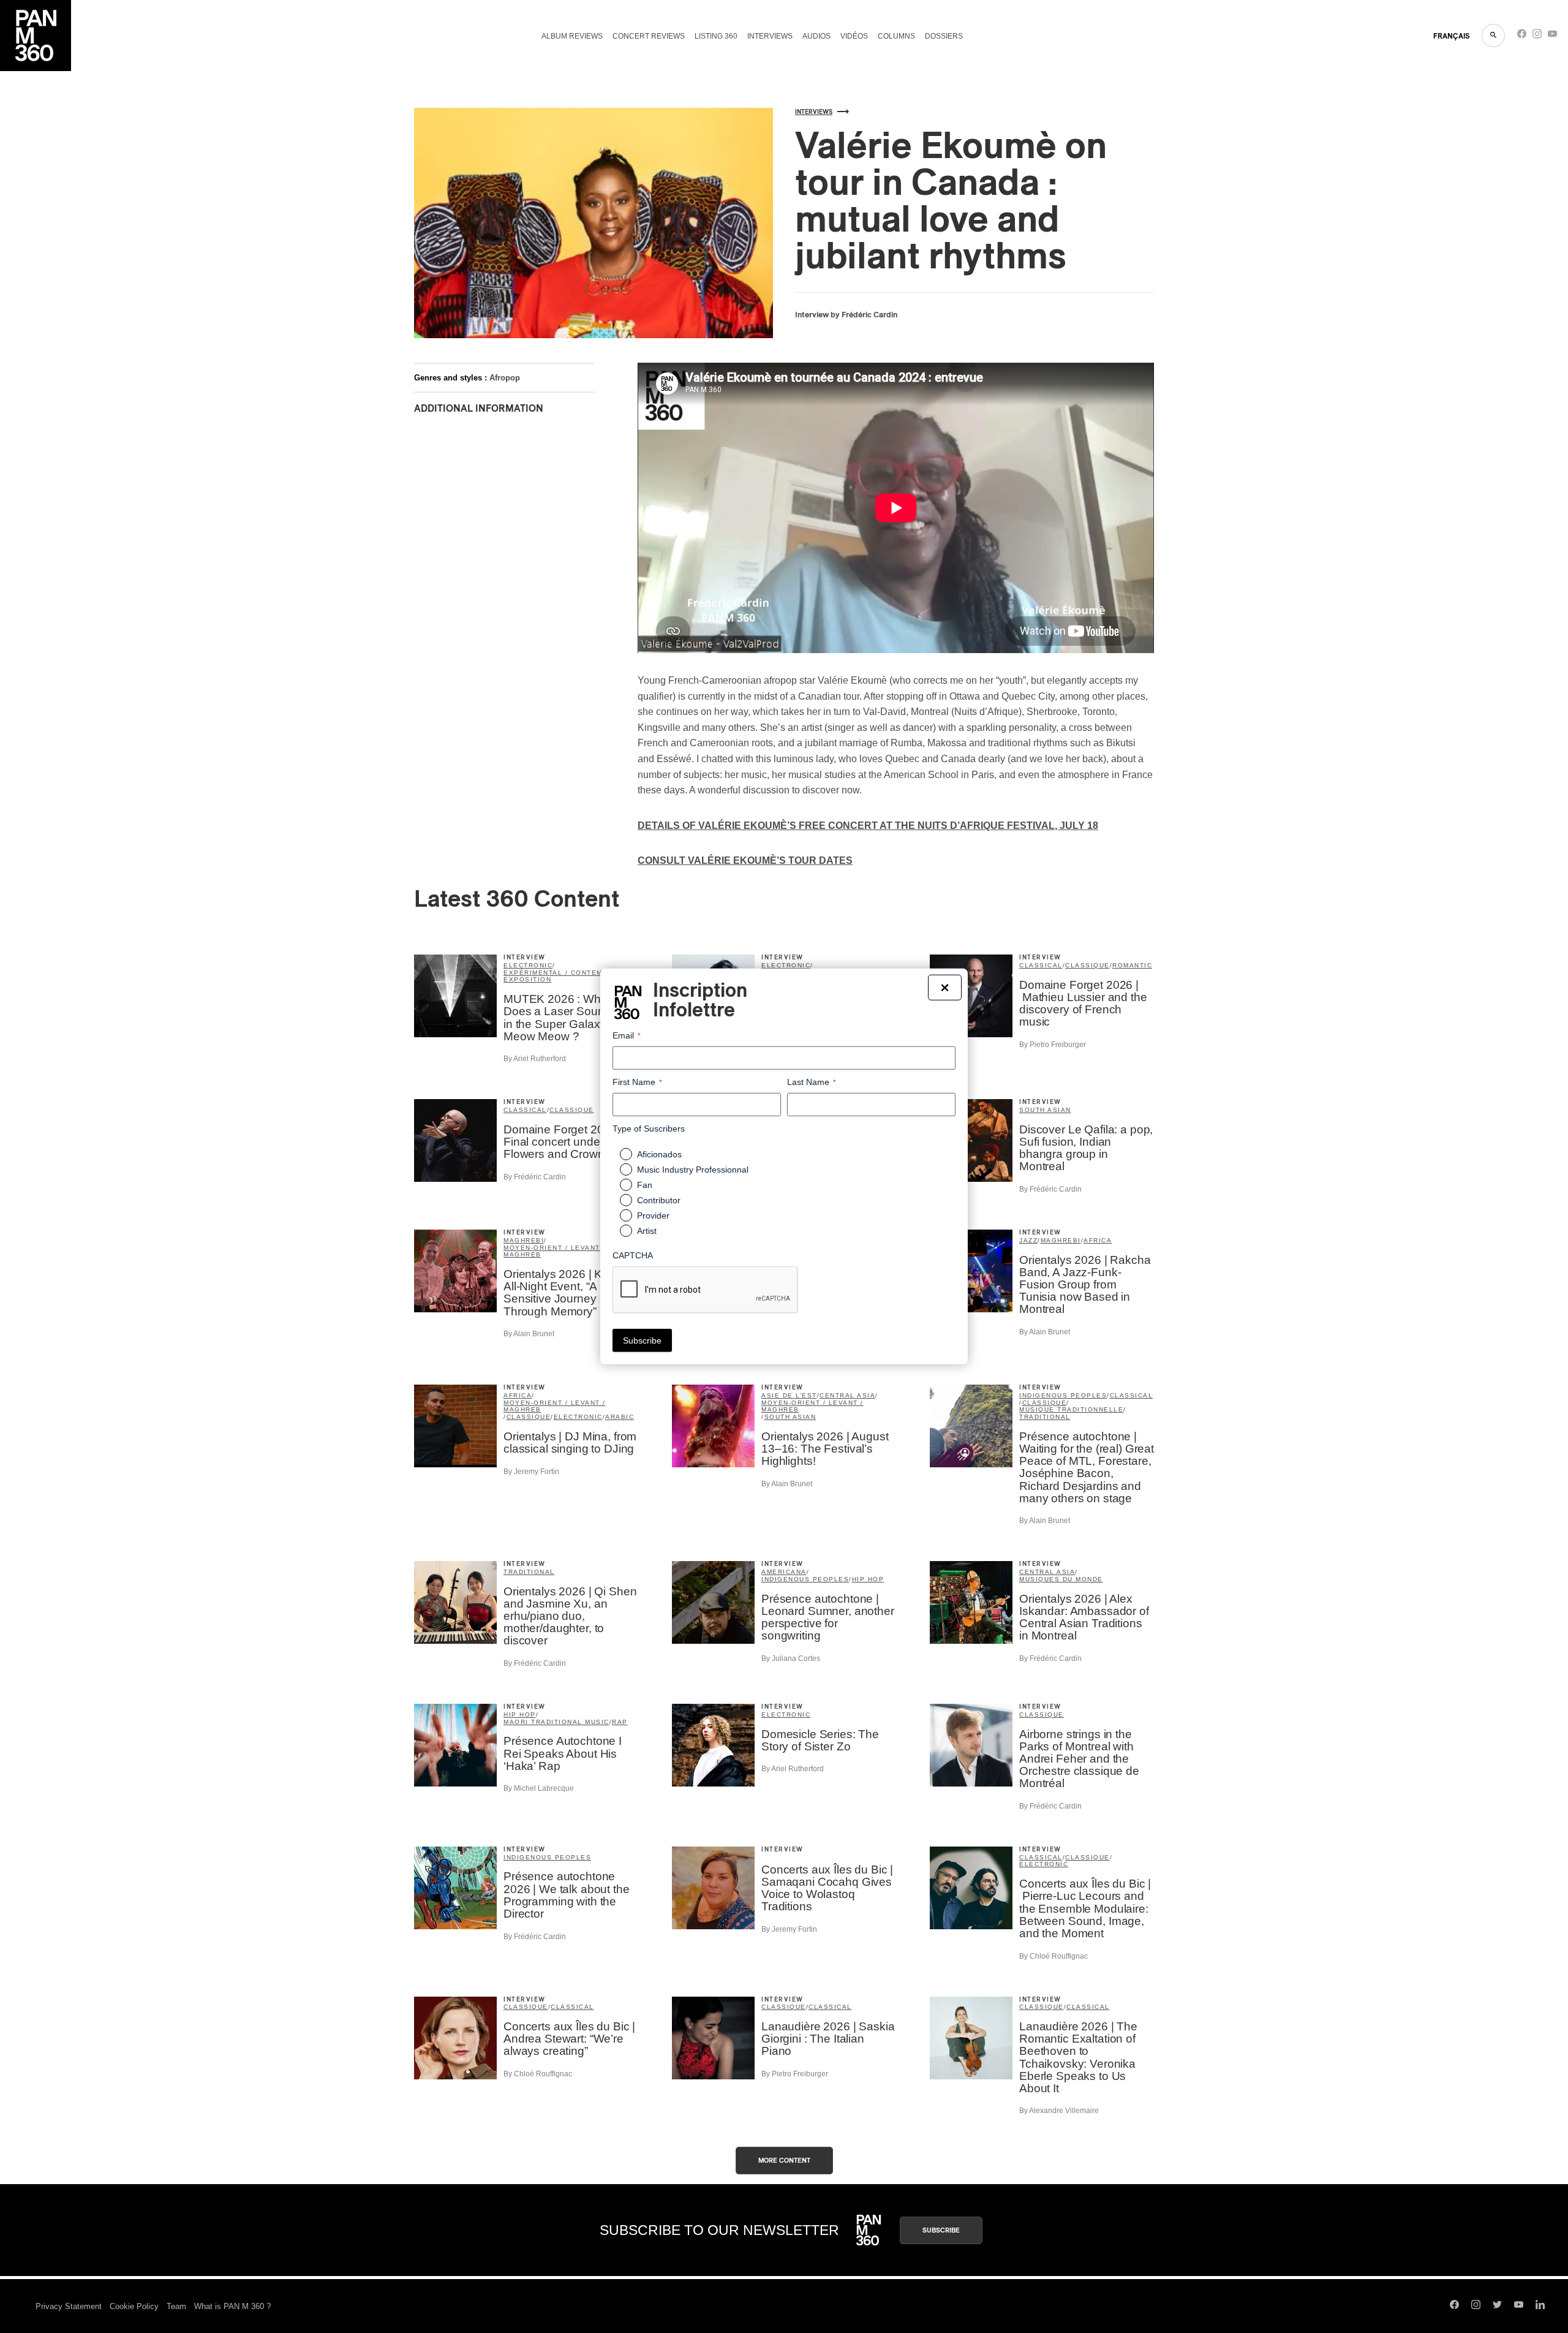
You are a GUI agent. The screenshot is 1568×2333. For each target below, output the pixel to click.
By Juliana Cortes (791, 1658)
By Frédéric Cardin (535, 1177)
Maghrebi (524, 1240)
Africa (1098, 1240)
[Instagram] (1537, 36)
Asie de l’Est (789, 1395)
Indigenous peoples (1063, 1395)
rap (620, 1722)
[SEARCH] (1493, 36)
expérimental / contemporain (568, 973)
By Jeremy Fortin (531, 1472)
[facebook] (1522, 36)
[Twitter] (1497, 2306)
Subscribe (941, 2230)
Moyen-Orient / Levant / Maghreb (555, 1251)
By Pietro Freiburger (1053, 1045)
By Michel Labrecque (539, 1788)
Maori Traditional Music (556, 1722)
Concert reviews (649, 36)
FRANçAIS (1451, 36)
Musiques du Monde (1061, 1579)
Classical (1041, 965)
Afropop (505, 378)
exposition (527, 979)
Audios (816, 36)
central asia (847, 1395)
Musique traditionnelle (1071, 1409)
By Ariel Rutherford (535, 1059)
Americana (784, 1572)
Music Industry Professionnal (693, 1170)
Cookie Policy (134, 2306)
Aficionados (659, 1154)
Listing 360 (716, 36)
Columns (896, 36)
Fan (645, 1185)
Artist (647, 1231)
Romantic (1132, 965)
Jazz (1028, 1240)
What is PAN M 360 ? (232, 2306)
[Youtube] (1552, 36)
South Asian (1045, 1110)
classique (1087, 965)
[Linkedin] (1540, 2306)
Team (176, 2306)
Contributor (659, 1200)
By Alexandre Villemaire (1059, 2111)
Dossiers (944, 36)
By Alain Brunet (529, 1334)
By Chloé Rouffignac (1053, 1956)
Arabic (620, 1417)
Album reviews (572, 36)
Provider (653, 1216)
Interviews (770, 36)
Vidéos (854, 36)
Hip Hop (868, 1579)
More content (784, 2161)
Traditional (1045, 1417)
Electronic (528, 965)
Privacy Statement (69, 2306)
